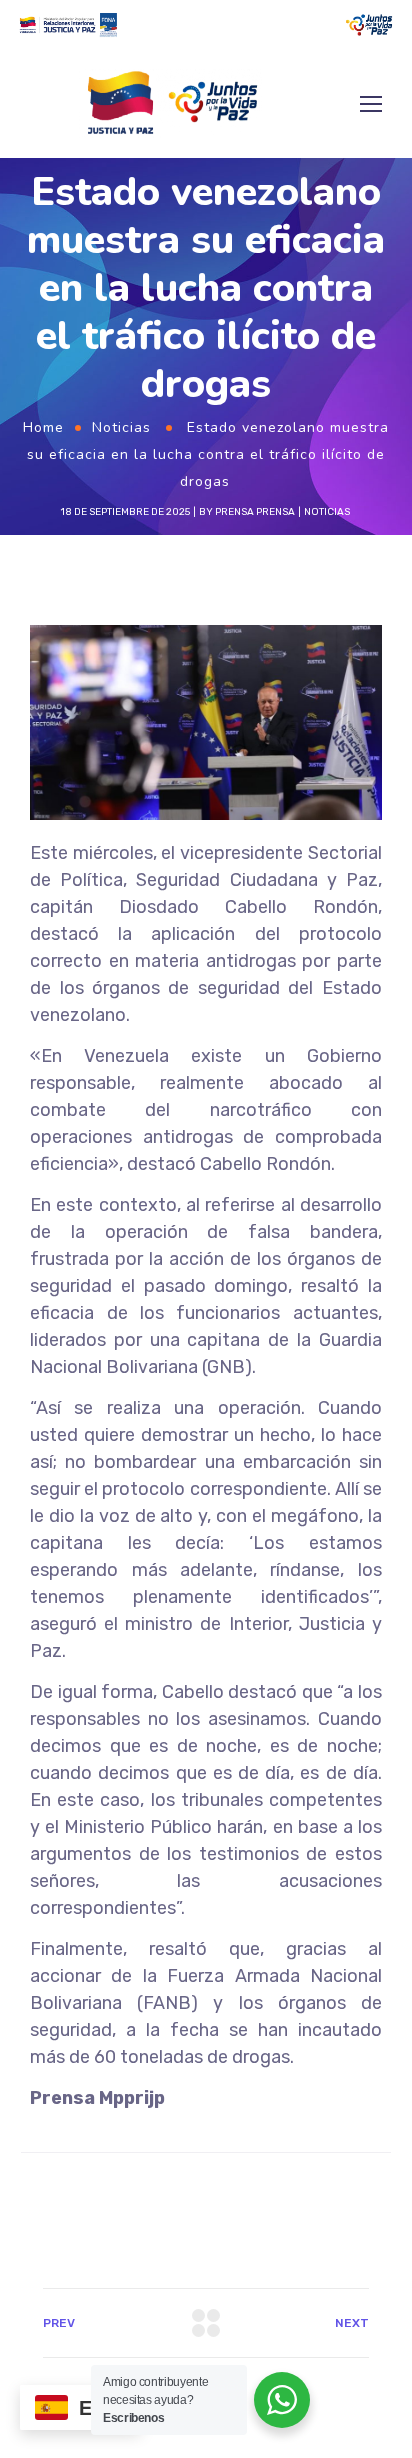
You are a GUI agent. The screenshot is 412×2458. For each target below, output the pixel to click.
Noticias (121, 427)
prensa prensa (255, 512)
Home (43, 427)
